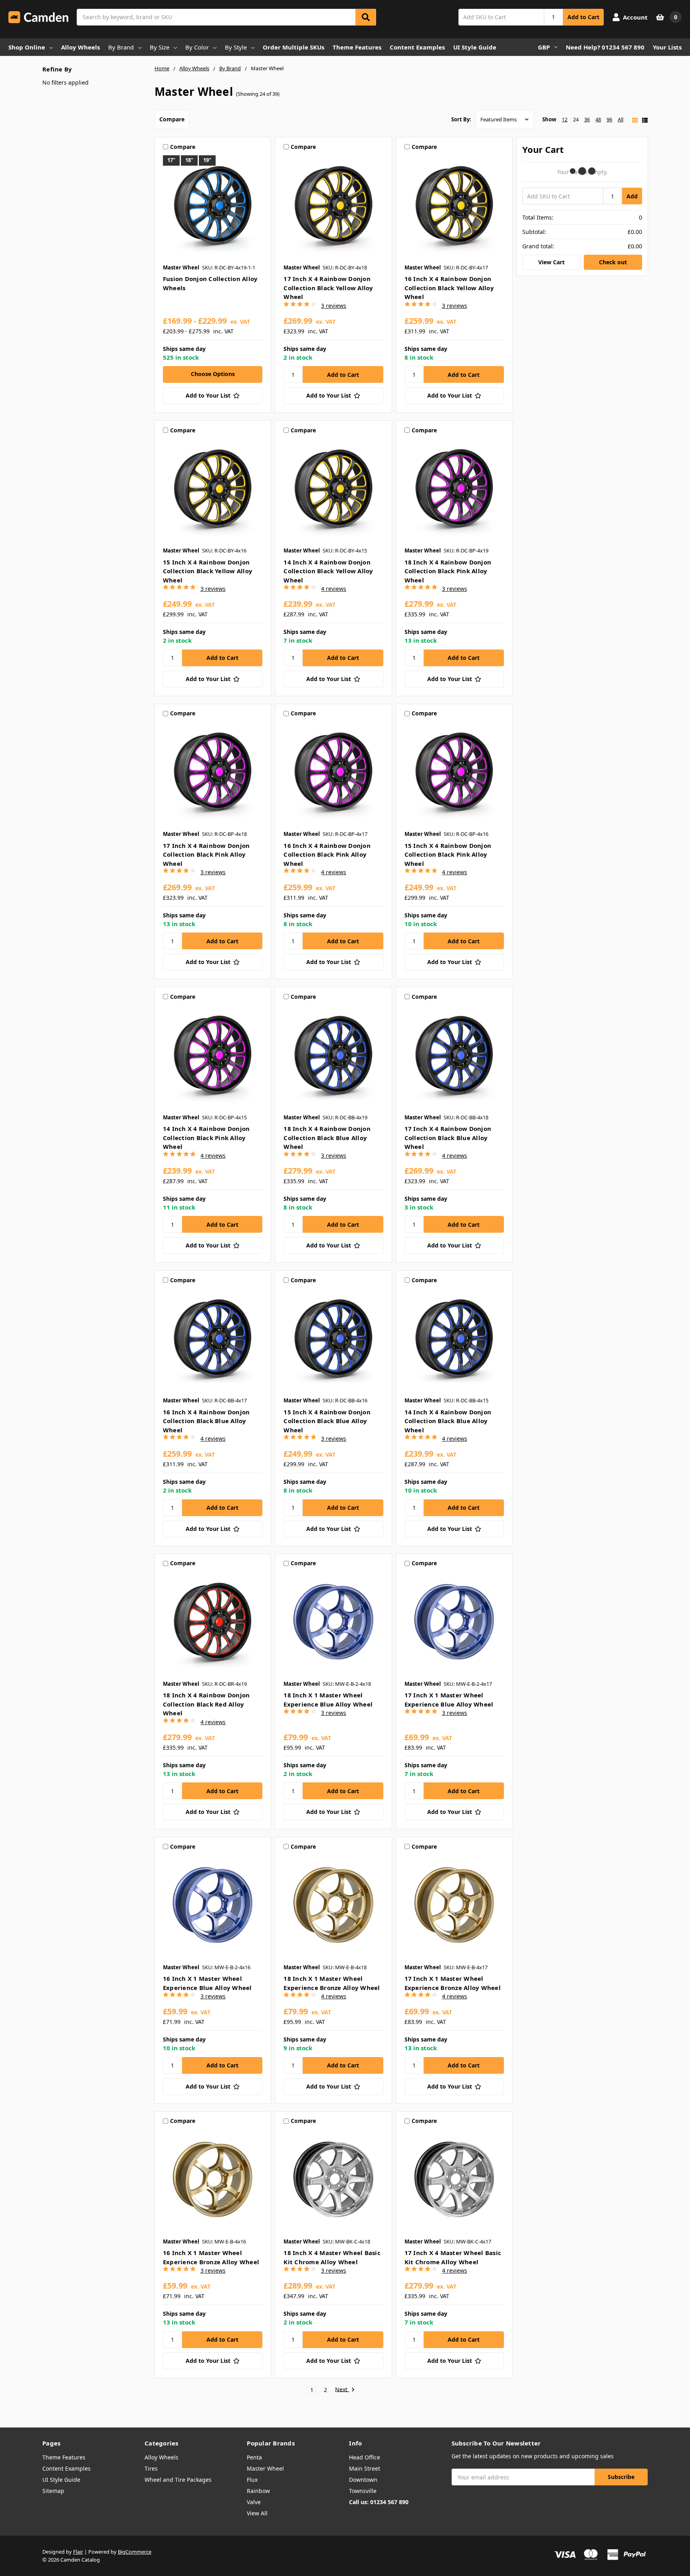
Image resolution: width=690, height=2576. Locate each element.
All (621, 119)
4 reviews (334, 589)
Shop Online (27, 47)
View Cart (551, 262)
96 (609, 119)
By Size (160, 47)
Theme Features (357, 47)
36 (587, 119)
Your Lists (667, 47)
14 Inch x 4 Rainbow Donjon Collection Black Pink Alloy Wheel (206, 1138)
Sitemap (53, 2491)
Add (632, 196)
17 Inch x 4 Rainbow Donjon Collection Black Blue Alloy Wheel (448, 1138)
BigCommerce (135, 2552)
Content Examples (417, 47)
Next (342, 2390)
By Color (197, 47)
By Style (236, 47)
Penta (254, 2457)
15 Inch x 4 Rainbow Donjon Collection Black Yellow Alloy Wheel (208, 571)
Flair (78, 2552)
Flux (252, 2480)
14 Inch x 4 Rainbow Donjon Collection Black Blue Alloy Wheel (448, 1421)
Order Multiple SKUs (293, 47)
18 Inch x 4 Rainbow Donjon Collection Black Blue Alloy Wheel (327, 1138)
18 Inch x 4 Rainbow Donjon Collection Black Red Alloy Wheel (206, 1704)
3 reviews (334, 306)
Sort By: (461, 119)
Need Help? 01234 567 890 (605, 47)
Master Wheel (265, 2468)
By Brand (121, 47)
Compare (172, 119)
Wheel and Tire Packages (178, 2480)
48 (598, 119)
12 (565, 119)
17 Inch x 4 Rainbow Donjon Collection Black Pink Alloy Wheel (206, 854)
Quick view (213, 207)
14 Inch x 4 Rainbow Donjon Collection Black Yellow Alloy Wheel (328, 571)
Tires (151, 2468)
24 (576, 119)
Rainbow (258, 2491)
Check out (613, 262)
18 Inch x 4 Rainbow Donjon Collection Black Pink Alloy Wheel (448, 571)
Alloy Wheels (80, 47)
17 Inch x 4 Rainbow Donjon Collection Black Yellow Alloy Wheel (328, 288)
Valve (254, 2502)
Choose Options (213, 374)
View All (257, 2513)
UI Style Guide (475, 47)
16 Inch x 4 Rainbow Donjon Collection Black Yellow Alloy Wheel (449, 288)
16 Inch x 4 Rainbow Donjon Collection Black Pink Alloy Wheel (327, 854)
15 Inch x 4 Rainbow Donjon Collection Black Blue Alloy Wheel (327, 1421)
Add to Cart (583, 17)
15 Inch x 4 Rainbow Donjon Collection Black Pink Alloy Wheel (448, 854)
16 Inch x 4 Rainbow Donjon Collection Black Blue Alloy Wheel (206, 1421)
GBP (544, 47)
